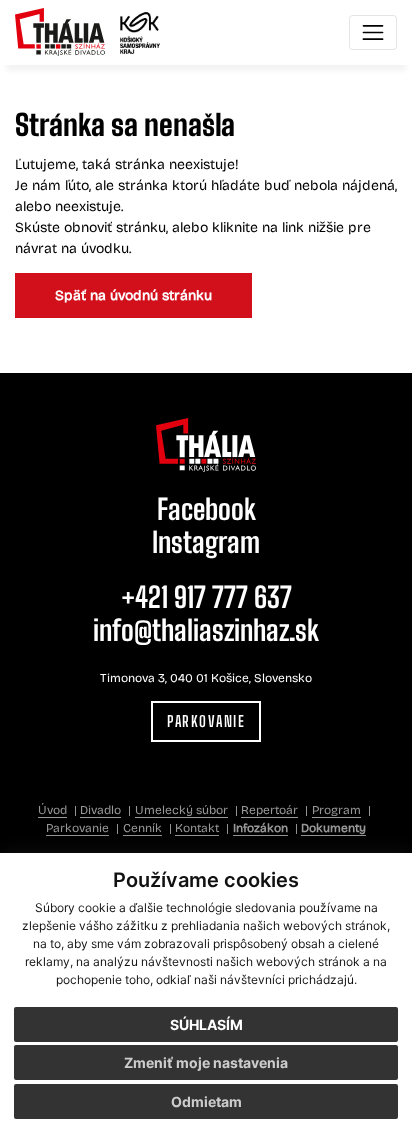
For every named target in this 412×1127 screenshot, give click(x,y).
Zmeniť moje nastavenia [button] (206, 1062)
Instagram (206, 542)
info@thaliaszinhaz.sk (206, 630)
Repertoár (269, 810)
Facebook (206, 509)
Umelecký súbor (181, 810)
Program (336, 810)
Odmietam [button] (206, 1101)
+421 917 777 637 (206, 597)
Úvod (52, 810)
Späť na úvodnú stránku (133, 295)
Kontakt (197, 828)
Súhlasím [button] (206, 1024)
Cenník (142, 828)
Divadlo (100, 810)
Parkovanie (206, 721)
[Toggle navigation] (373, 32)
